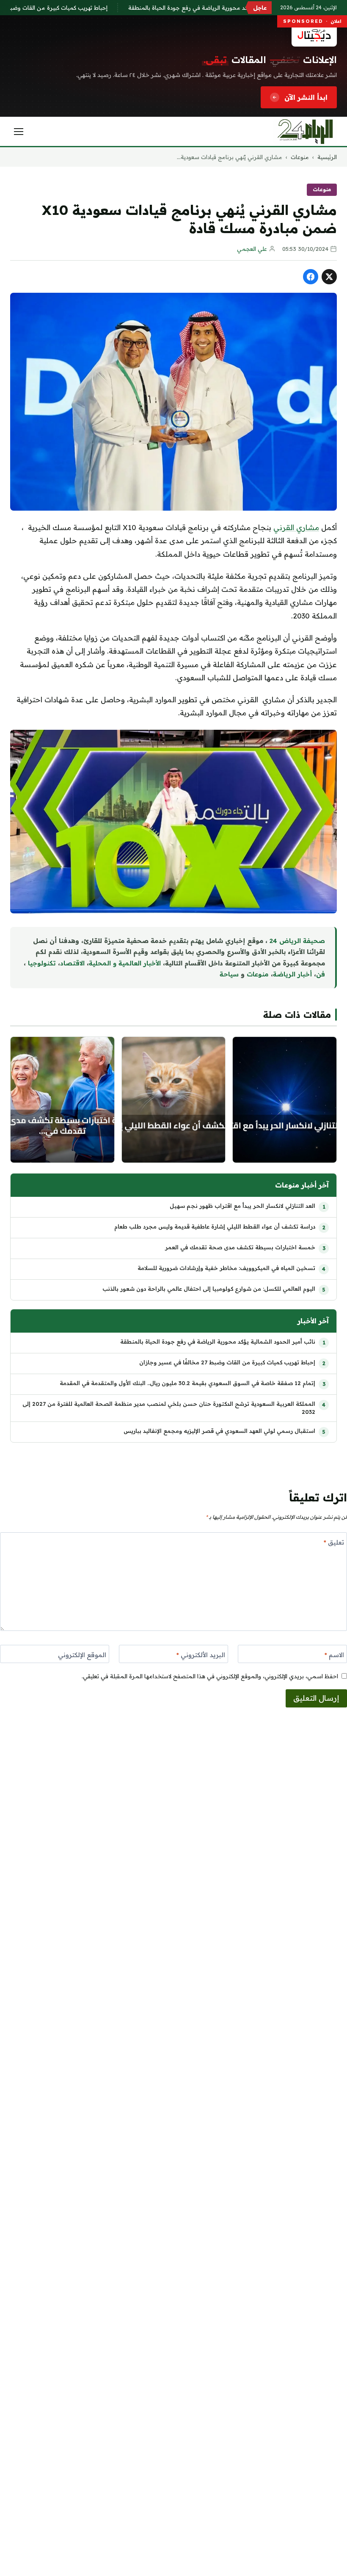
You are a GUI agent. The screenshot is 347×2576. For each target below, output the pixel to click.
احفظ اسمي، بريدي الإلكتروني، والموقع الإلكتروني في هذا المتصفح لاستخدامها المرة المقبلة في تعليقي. (210, 1676)
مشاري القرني (296, 527)
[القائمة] (19, 132)
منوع (262, 974)
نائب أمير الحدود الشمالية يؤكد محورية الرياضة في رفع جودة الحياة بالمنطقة (240, 8)
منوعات (300, 157)
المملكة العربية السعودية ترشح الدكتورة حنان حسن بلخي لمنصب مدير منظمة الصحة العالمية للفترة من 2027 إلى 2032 (169, 1408)
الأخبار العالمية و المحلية (125, 963)
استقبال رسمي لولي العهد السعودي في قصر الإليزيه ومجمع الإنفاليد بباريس (219, 1431)
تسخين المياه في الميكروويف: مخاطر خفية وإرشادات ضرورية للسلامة (226, 1268)
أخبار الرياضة (292, 974)
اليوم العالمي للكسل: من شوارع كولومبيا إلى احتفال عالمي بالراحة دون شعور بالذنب (209, 1289)
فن (321, 974)
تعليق (334, 1542)
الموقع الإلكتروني (82, 1655)
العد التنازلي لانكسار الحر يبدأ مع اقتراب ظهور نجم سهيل (242, 1206)
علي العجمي (252, 249)
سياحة (229, 974)
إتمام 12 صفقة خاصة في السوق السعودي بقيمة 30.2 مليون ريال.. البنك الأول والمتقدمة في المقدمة (187, 1383)
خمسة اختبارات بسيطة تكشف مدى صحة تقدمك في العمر (240, 1247)
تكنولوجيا (42, 963)
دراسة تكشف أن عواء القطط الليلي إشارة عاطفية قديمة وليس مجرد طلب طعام (215, 1226)
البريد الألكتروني (201, 1655)
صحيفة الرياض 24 (297, 941)
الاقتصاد (72, 963)
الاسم (334, 1655)
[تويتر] (329, 277)
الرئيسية (327, 157)
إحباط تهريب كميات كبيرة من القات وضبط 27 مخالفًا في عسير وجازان (227, 1362)
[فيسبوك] (311, 277)
